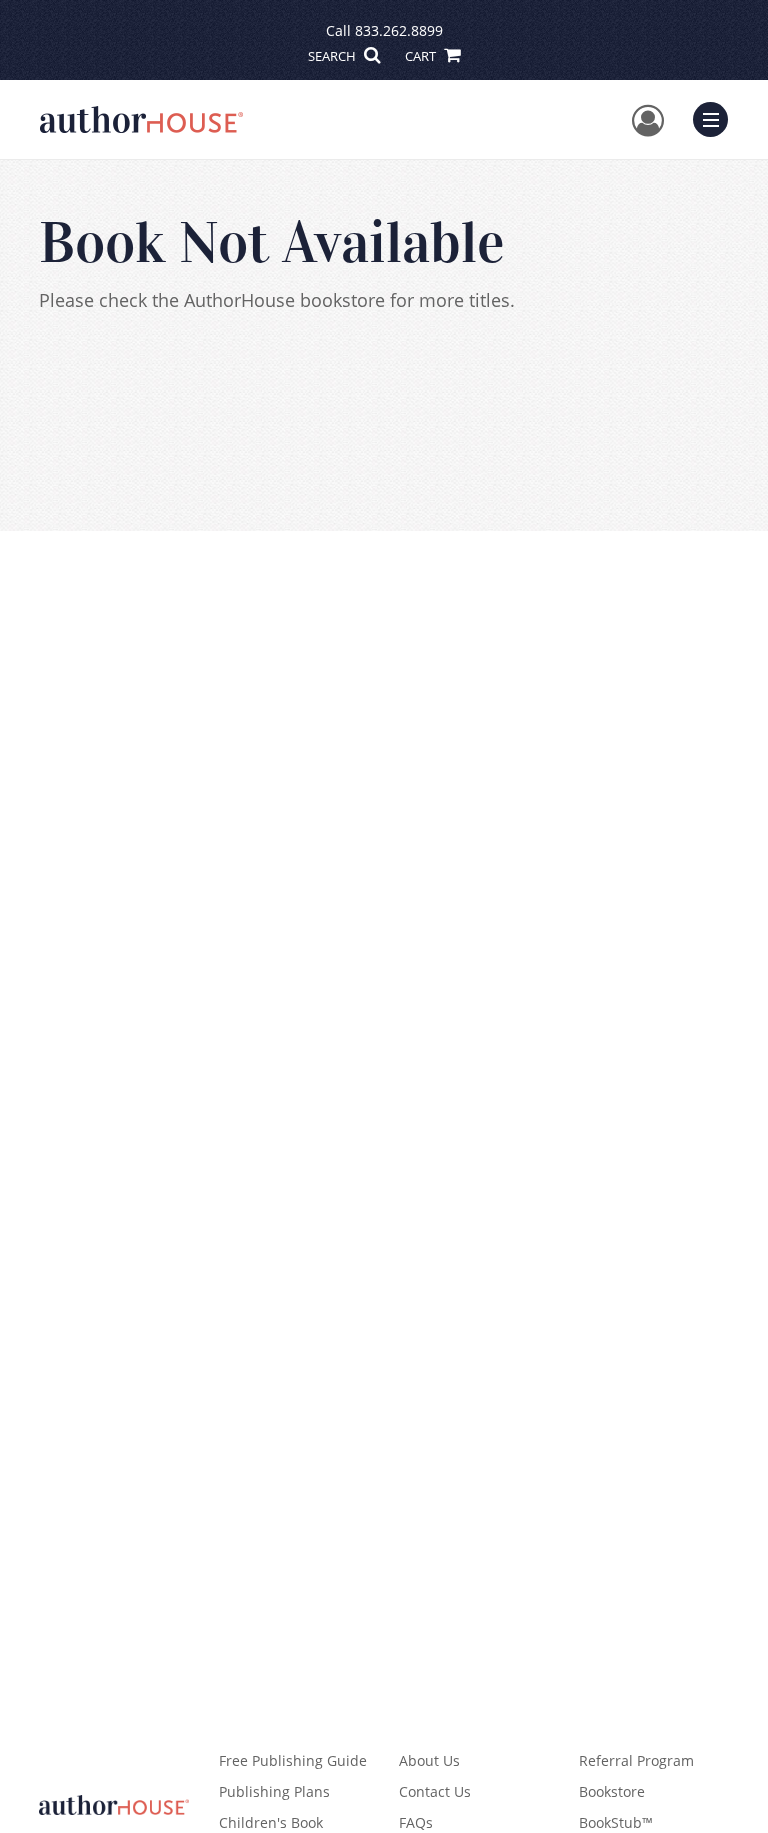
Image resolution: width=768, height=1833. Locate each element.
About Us (429, 1760)
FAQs (416, 1822)
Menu (717, 117)
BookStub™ (616, 1822)
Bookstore (612, 1791)
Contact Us (435, 1791)
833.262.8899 (399, 30)
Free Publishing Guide (293, 1760)
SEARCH (333, 56)
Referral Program (636, 1760)
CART (422, 56)
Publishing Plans (274, 1791)
